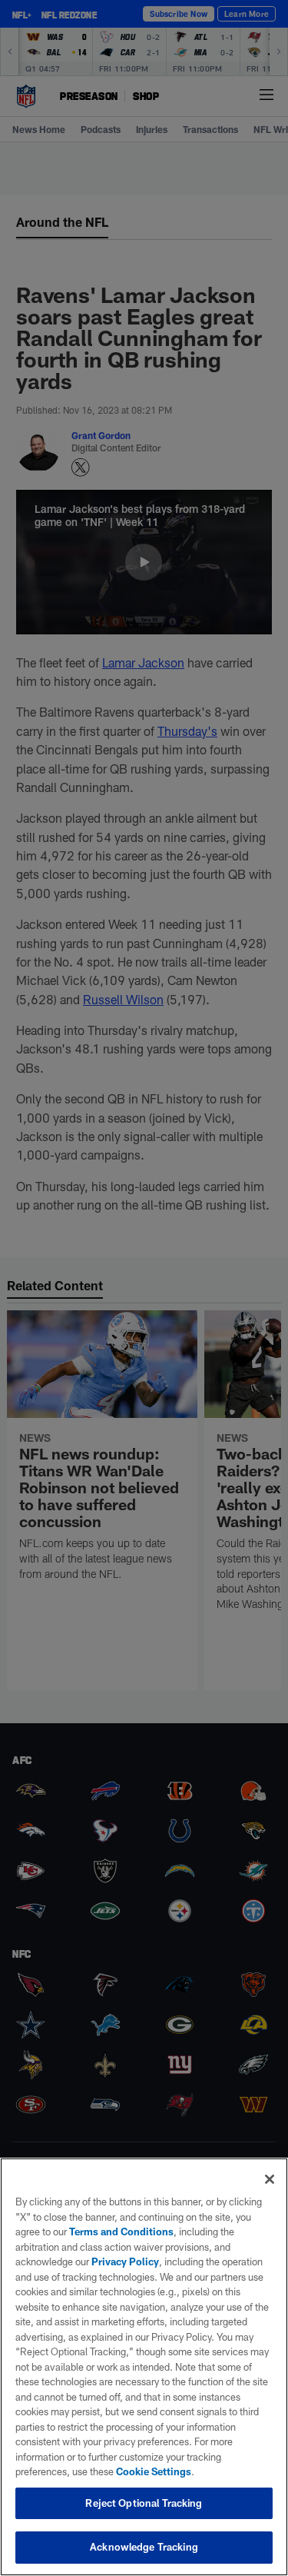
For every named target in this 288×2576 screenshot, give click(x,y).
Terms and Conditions (121, 2232)
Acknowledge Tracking (144, 2547)
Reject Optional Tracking (144, 2503)
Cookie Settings (154, 2471)
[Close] (270, 2179)
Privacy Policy (125, 2261)
